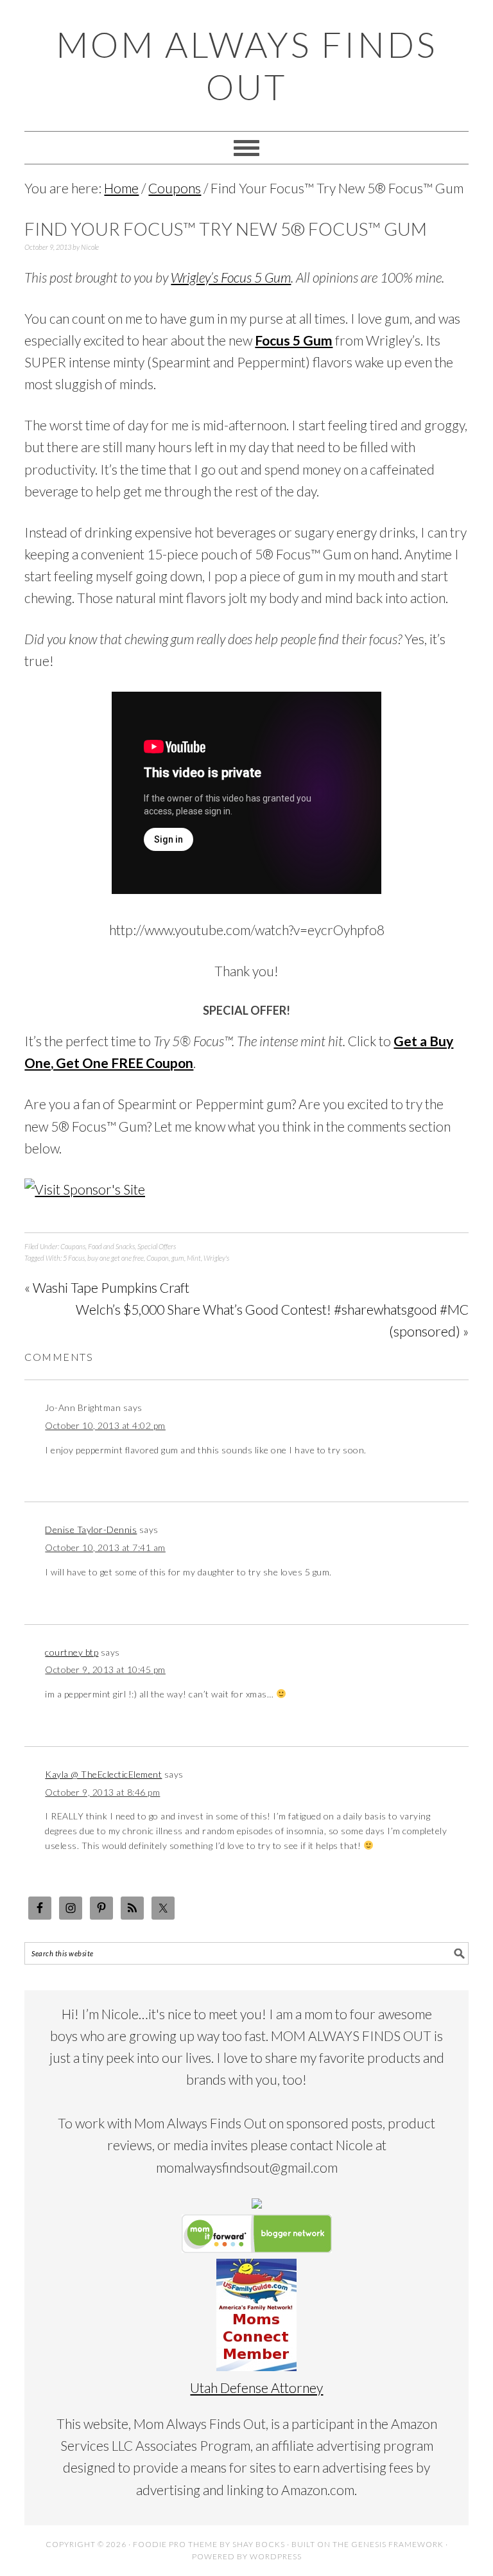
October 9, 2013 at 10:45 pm (105, 1669)
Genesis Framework (397, 2544)
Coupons (73, 1246)
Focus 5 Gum (294, 340)
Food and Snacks (111, 1246)
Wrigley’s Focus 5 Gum (231, 277)
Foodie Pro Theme (175, 2544)
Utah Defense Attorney (256, 2388)
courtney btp (72, 1652)
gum (178, 1258)
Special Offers (157, 1246)
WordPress (276, 2556)
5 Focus (74, 1258)
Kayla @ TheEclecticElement (103, 1774)
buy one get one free (116, 1258)
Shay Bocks (259, 2544)
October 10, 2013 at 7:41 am (105, 1547)
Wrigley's (216, 1258)
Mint (194, 1258)
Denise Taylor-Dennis (91, 1529)
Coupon (158, 1258)
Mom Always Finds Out (246, 66)
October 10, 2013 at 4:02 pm (105, 1425)
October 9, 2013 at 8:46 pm (102, 1792)
